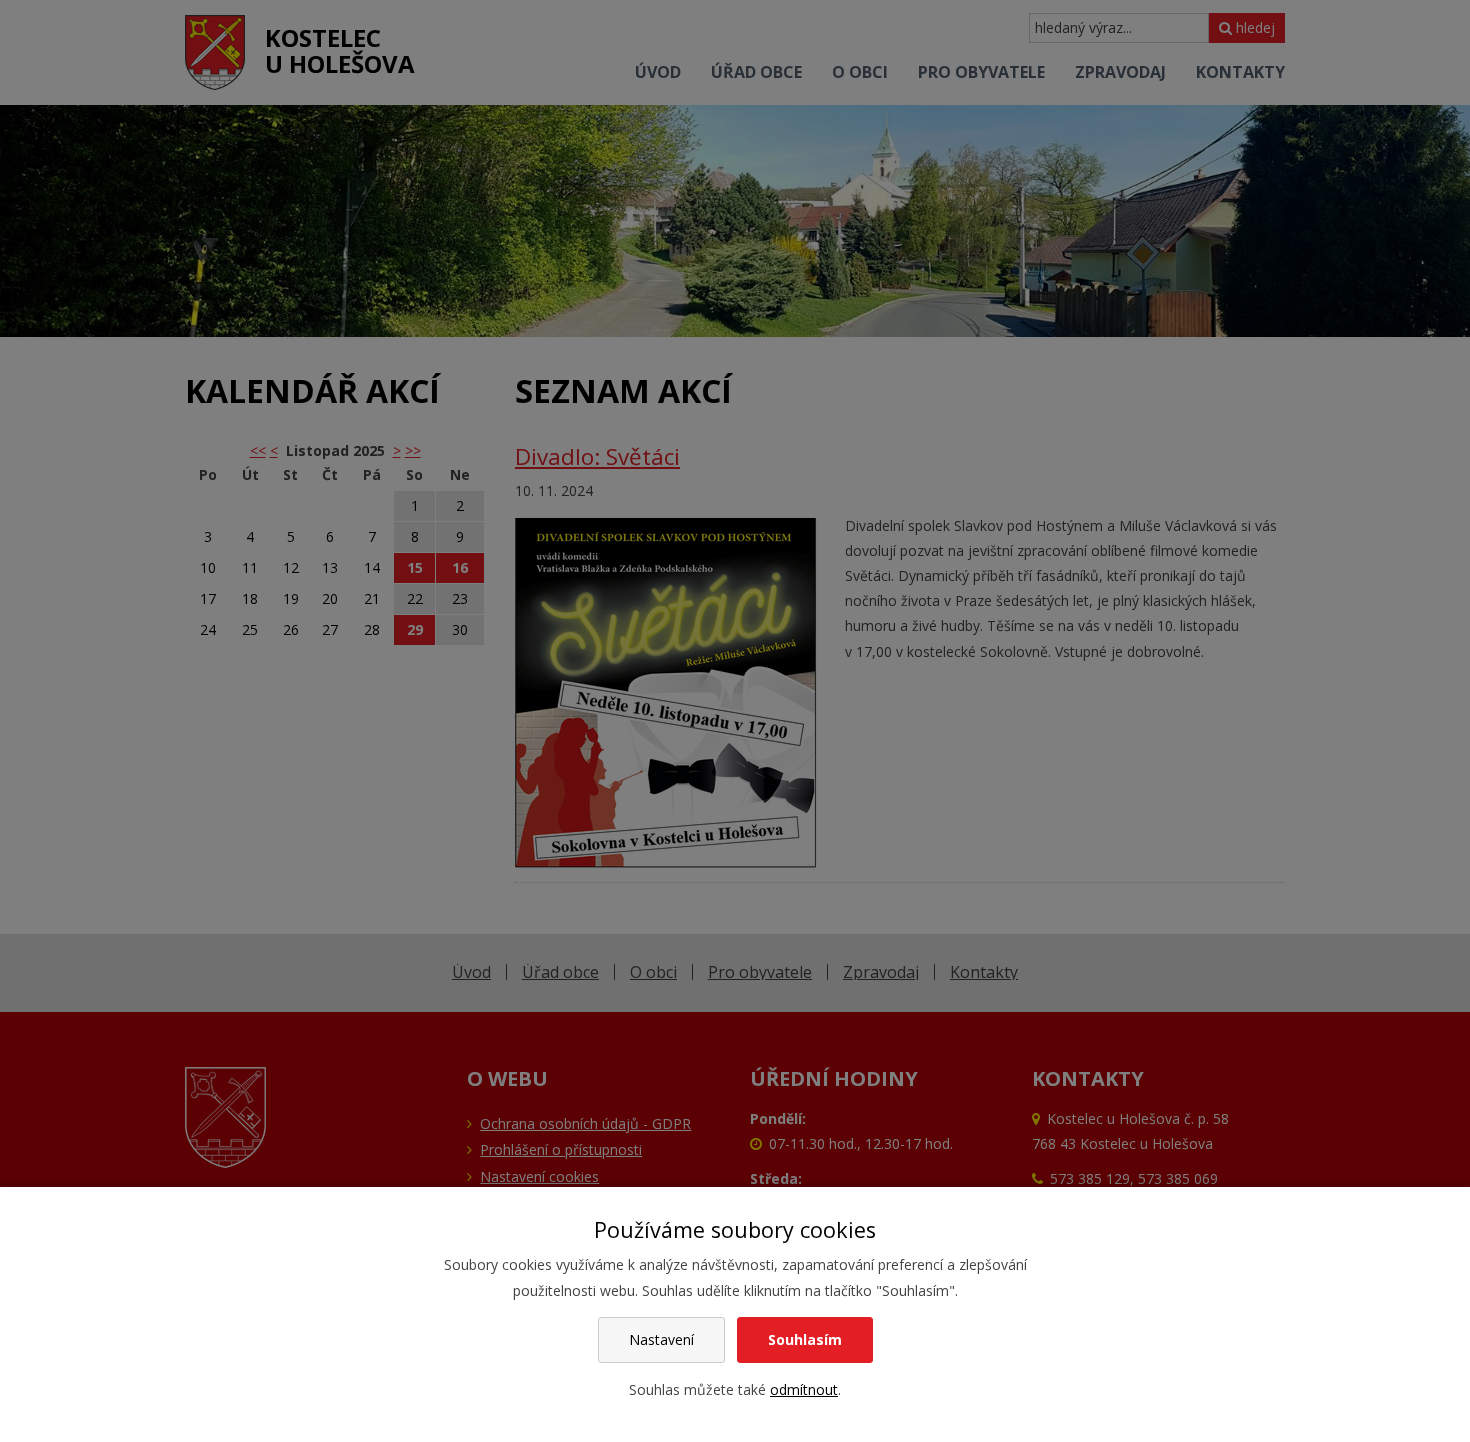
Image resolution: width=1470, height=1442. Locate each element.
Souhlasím (805, 1339)
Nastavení (661, 1339)
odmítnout (804, 1389)
